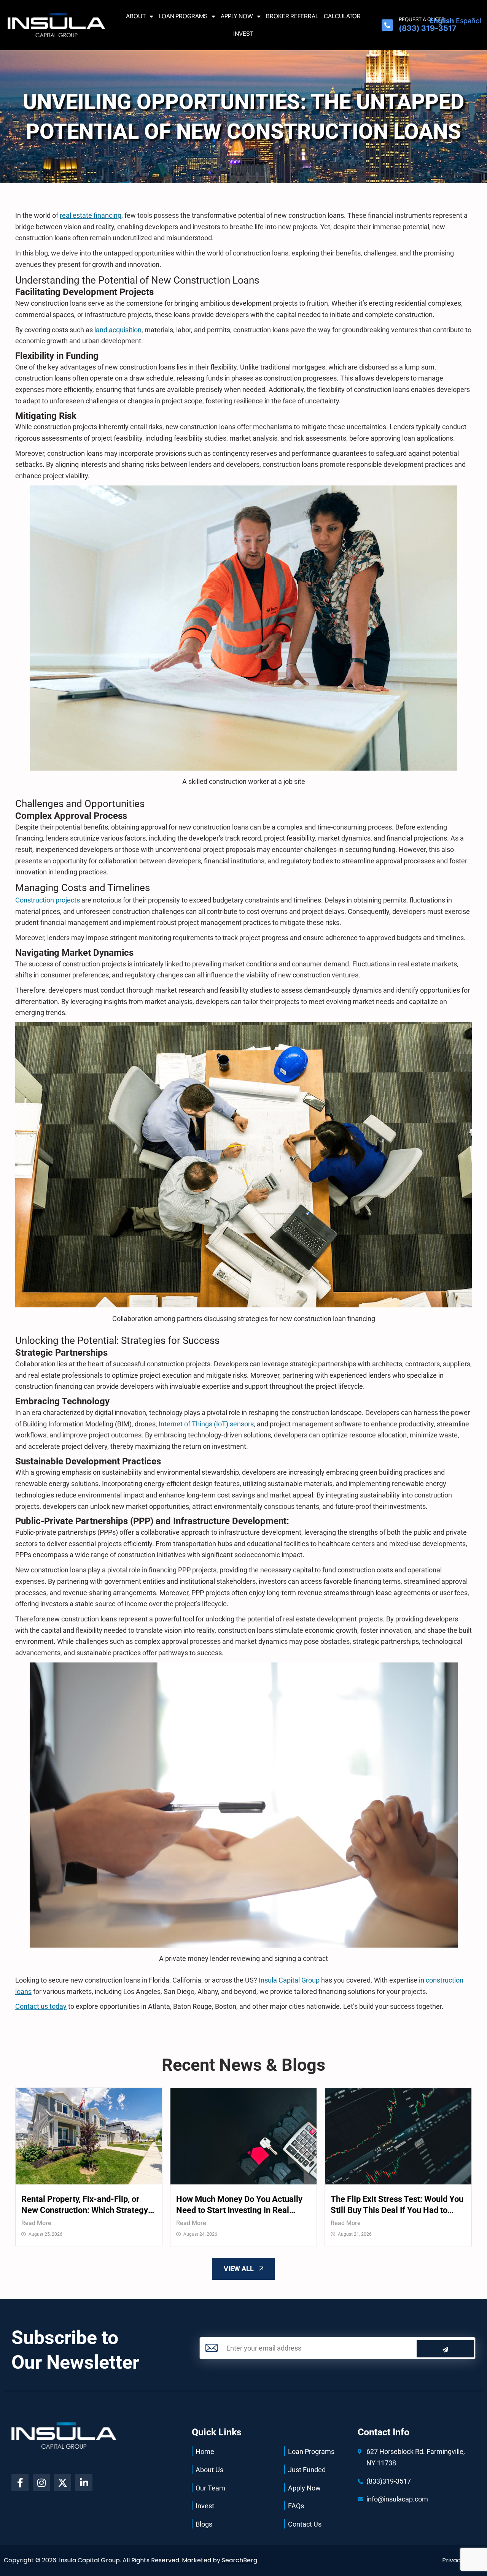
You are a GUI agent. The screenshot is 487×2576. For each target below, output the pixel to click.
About (136, 16)
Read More (36, 2223)
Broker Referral (292, 16)
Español (469, 21)
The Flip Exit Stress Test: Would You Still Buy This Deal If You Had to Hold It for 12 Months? (397, 2205)
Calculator (342, 16)
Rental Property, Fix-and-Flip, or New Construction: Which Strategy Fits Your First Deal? (85, 2205)
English (442, 21)
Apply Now (237, 16)
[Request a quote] (387, 25)
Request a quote (422, 19)
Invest (243, 34)
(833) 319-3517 (427, 28)
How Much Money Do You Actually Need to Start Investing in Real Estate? (239, 2205)
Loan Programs (183, 16)
